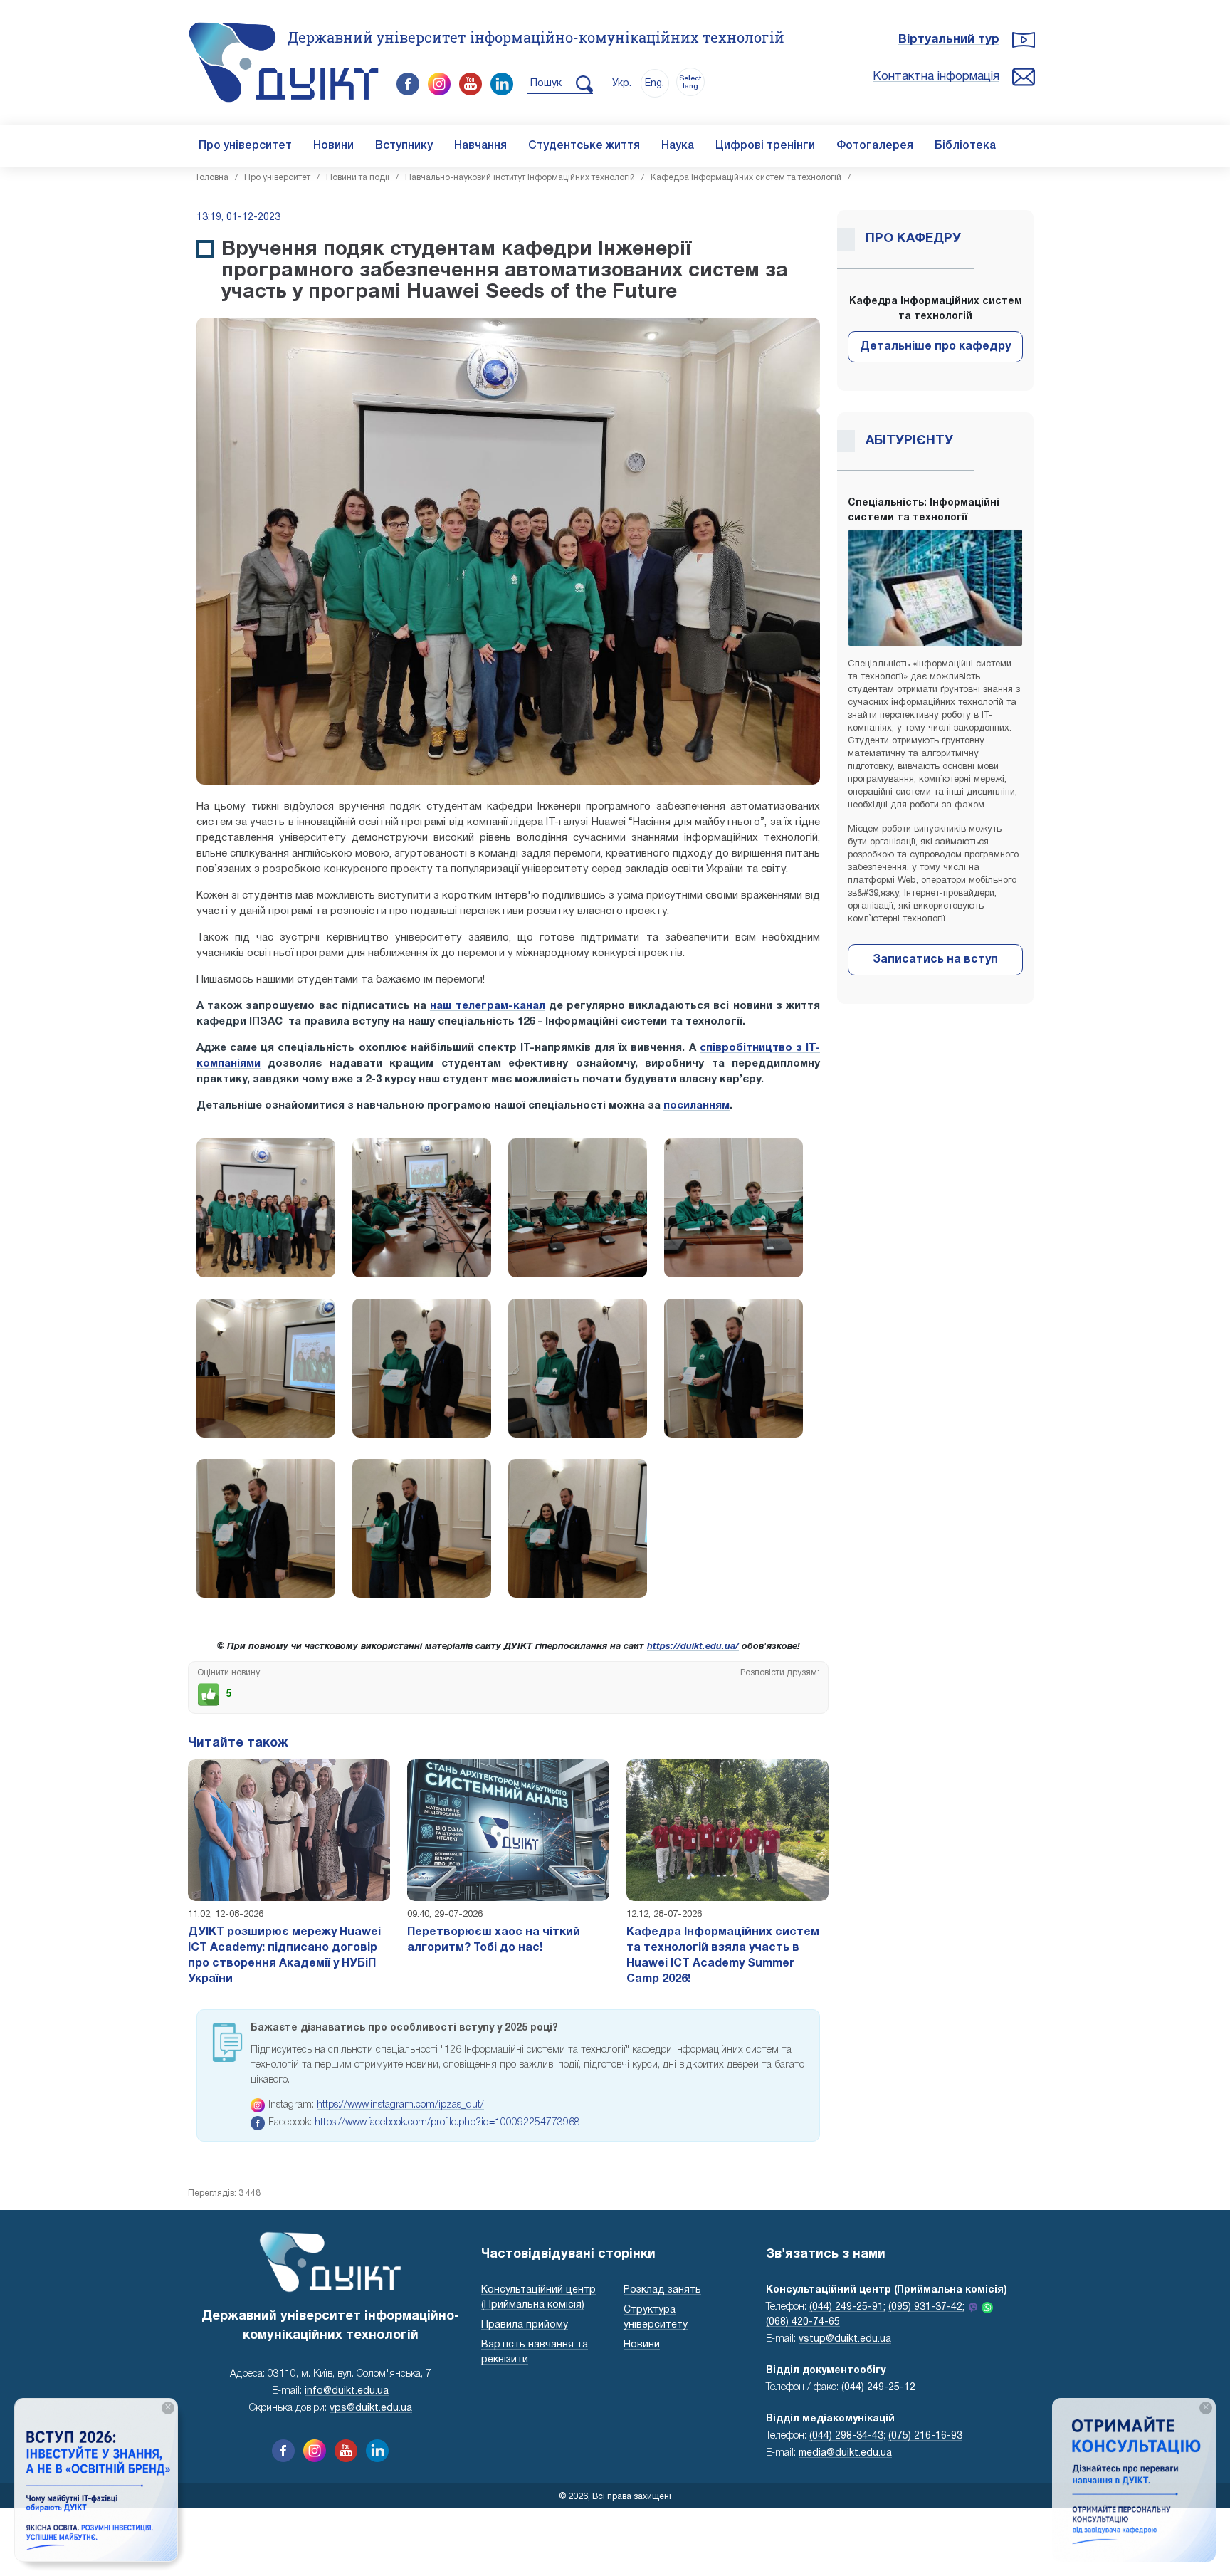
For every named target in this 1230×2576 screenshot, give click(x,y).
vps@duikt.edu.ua (371, 2408)
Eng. (655, 84)
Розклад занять (662, 2290)
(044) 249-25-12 (878, 2388)
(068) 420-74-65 (803, 2322)
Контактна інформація (936, 77)
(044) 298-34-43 (846, 2436)
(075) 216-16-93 (925, 2436)
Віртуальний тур (949, 40)
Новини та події (358, 178)
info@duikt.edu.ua (347, 2391)
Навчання (480, 146)
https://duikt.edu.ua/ (693, 1647)
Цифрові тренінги (765, 146)
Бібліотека (965, 146)
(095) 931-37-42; (926, 2307)
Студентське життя (584, 146)
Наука (678, 146)
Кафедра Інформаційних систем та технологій (746, 178)
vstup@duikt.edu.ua (845, 2339)
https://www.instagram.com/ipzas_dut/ (400, 2105)
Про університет (245, 146)
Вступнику (404, 146)
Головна (212, 178)
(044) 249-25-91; (847, 2307)
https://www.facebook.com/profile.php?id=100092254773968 (447, 2123)
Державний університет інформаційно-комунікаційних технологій (536, 37)
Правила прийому (525, 2325)
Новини (333, 146)
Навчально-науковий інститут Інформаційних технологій (520, 178)
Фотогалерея (875, 146)
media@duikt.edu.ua (845, 2453)
